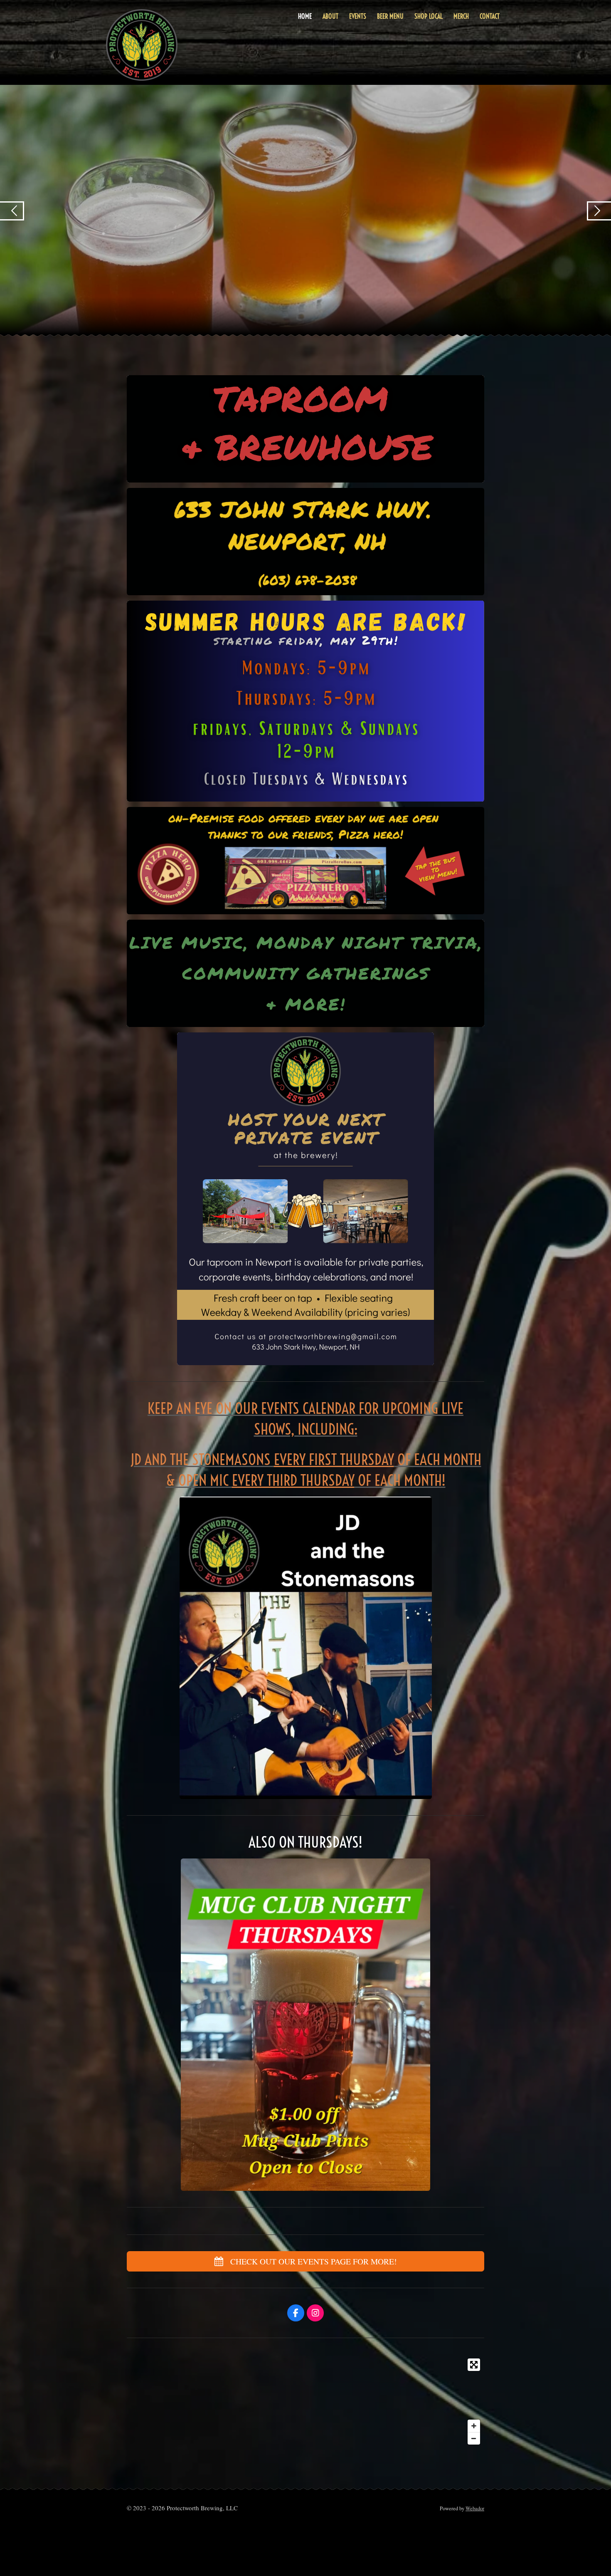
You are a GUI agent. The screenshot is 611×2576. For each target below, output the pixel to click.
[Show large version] (305, 701)
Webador (475, 2508)
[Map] (305, 2402)
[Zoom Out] (474, 2438)
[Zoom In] (474, 2426)
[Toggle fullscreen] (474, 2365)
